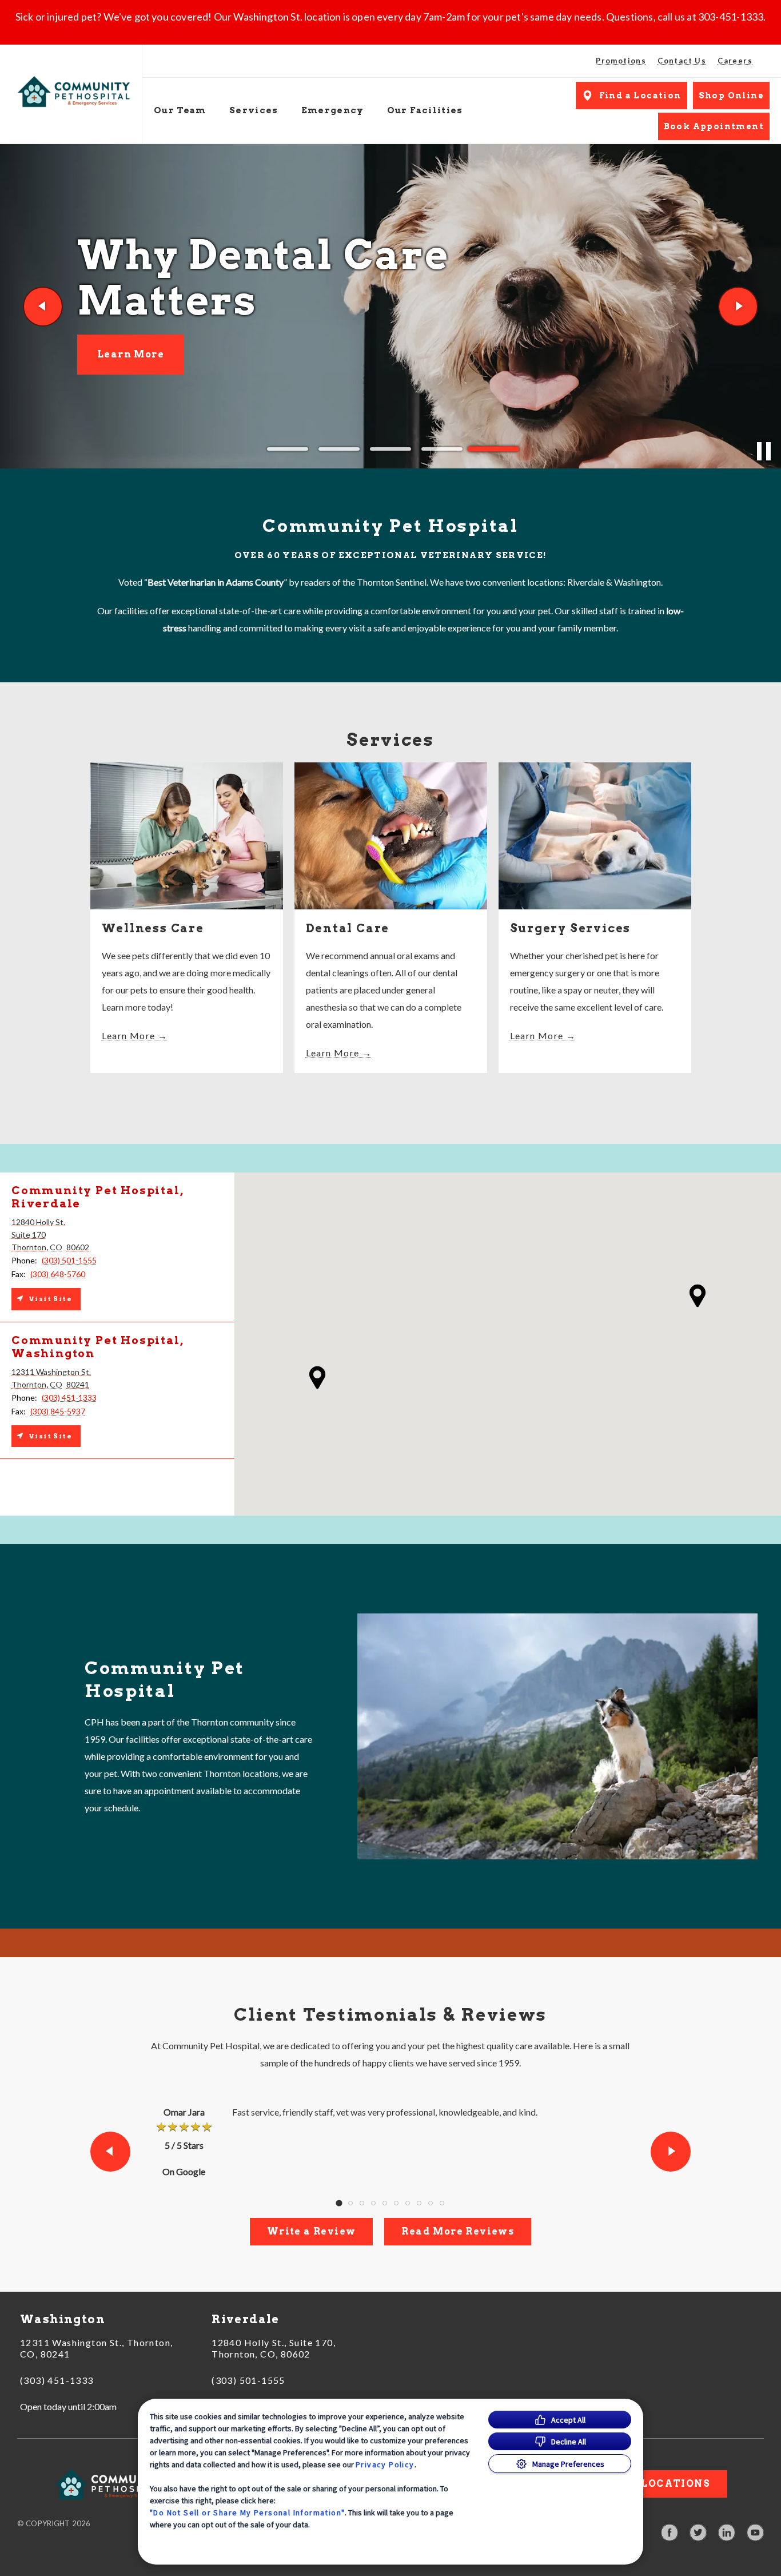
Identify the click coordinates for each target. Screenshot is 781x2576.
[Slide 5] (493, 449)
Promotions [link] (621, 61)
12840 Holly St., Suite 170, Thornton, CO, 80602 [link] (274, 2348)
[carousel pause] (764, 451)
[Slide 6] (396, 2203)
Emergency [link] (333, 110)
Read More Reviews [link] (458, 2231)
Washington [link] (63, 2319)
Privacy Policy (385, 2464)
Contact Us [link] (682, 61)
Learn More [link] (131, 369)
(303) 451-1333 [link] (57, 2380)
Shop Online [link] (731, 96)
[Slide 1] (288, 449)
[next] (738, 307)
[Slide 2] (339, 449)
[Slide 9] (431, 2203)
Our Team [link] (180, 110)
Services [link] (254, 110)
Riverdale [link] (246, 2319)
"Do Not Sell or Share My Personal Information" (247, 2513)
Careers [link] (735, 61)
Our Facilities (425, 110)
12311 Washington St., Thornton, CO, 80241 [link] (96, 2348)
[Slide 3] (390, 449)
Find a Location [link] (640, 96)
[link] (74, 92)
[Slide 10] (442, 2203)
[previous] (43, 307)
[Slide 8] (419, 2203)
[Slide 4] (442, 449)
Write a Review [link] (312, 2231)
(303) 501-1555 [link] (248, 2380)
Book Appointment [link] (714, 126)
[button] (698, 1296)
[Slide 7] (408, 2203)
